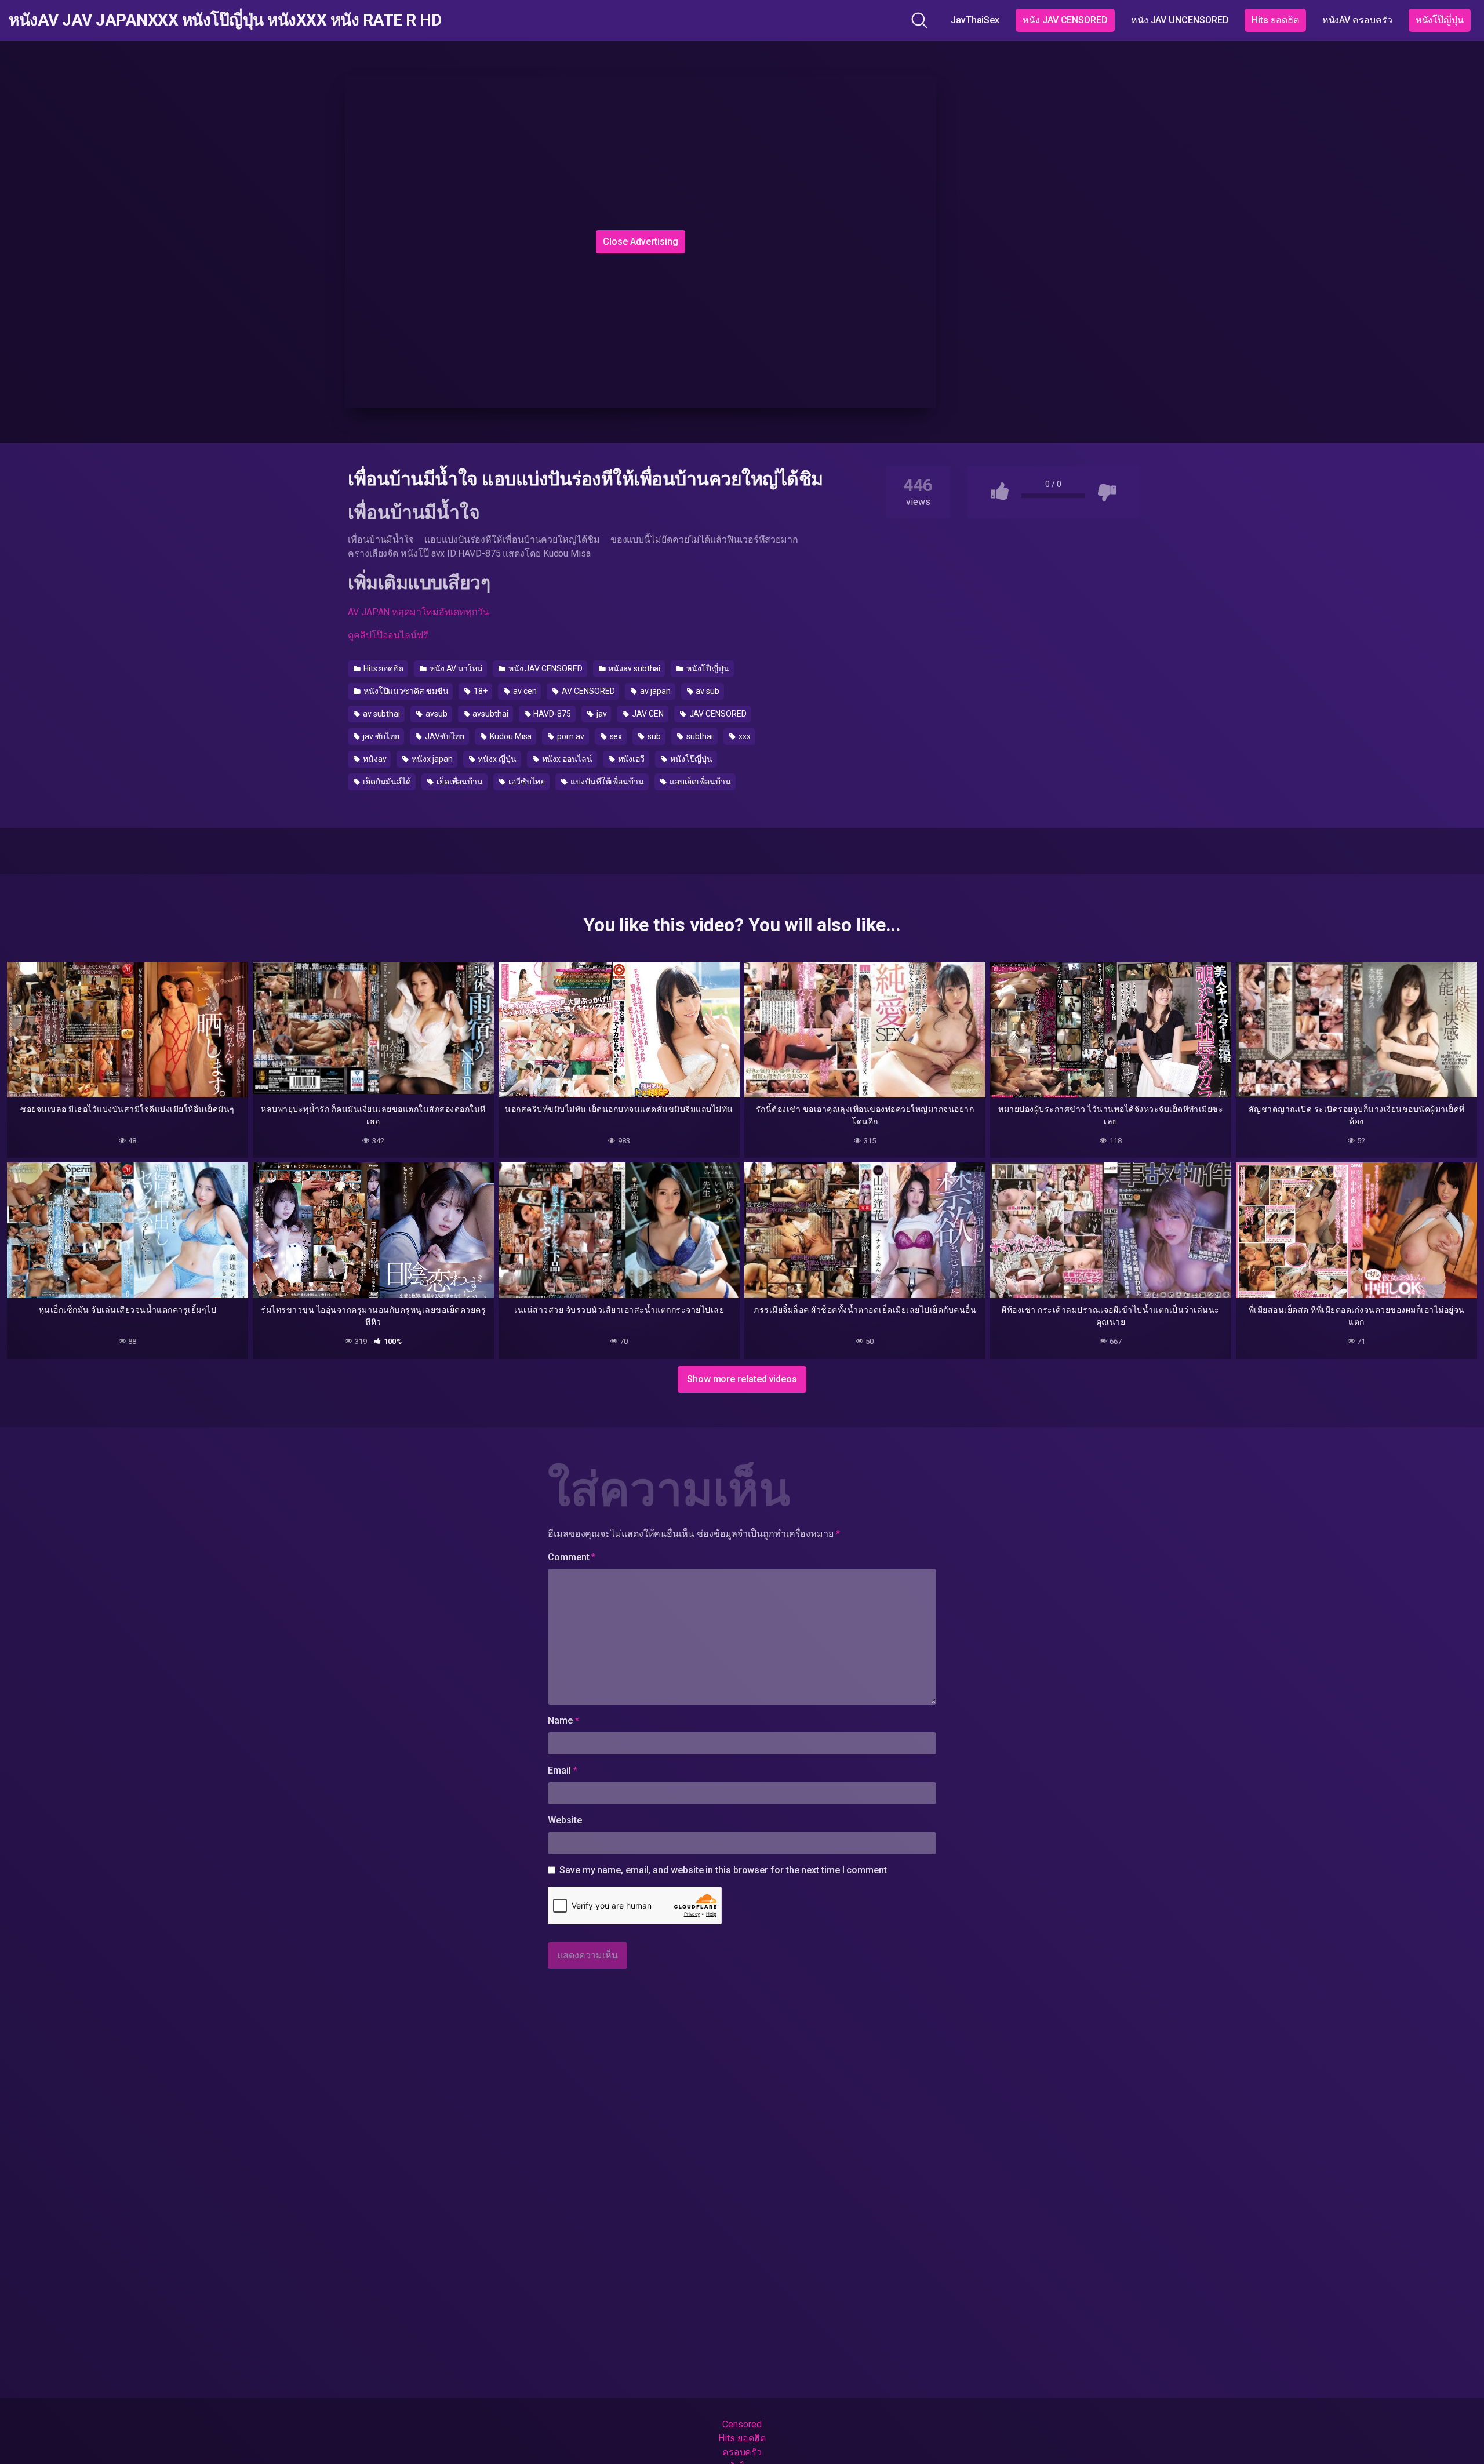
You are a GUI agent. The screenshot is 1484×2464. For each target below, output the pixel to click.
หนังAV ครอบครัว (1357, 20)
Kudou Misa (510, 736)
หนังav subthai (633, 668)
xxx (744, 736)
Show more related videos (742, 1379)
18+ (480, 691)
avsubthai (489, 714)
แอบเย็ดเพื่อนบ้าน (699, 782)
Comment (572, 1557)
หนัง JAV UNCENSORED (1180, 20)
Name (563, 1720)
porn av (570, 736)
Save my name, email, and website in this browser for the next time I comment (723, 1870)
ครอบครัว (742, 2452)
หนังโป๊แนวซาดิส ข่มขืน (405, 691)
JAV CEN (647, 714)
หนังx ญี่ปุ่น (496, 759)
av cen (524, 691)
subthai (699, 736)
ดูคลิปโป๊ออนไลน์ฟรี (388, 635)
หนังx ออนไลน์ (566, 759)
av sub (707, 691)
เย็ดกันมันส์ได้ (386, 782)
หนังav (374, 759)
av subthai (381, 714)
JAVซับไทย (444, 736)
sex (615, 736)
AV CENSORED (587, 691)
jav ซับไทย (380, 736)
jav (601, 714)
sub (653, 736)
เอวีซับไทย (526, 782)
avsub (436, 714)
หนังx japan (431, 759)
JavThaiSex (975, 20)
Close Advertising (641, 241)
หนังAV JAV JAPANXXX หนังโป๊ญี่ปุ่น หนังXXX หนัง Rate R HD (225, 20)
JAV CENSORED (717, 714)
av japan (654, 691)
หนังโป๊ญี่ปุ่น (1440, 20)
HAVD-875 (552, 714)
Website (565, 1820)
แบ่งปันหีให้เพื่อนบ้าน (606, 782)
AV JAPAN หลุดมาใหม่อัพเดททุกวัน (419, 612)
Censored (742, 2424)
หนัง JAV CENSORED (1065, 20)
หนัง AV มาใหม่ (455, 668)
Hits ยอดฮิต (1275, 20)
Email (562, 1770)
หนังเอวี (630, 759)
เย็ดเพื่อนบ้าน (459, 782)
